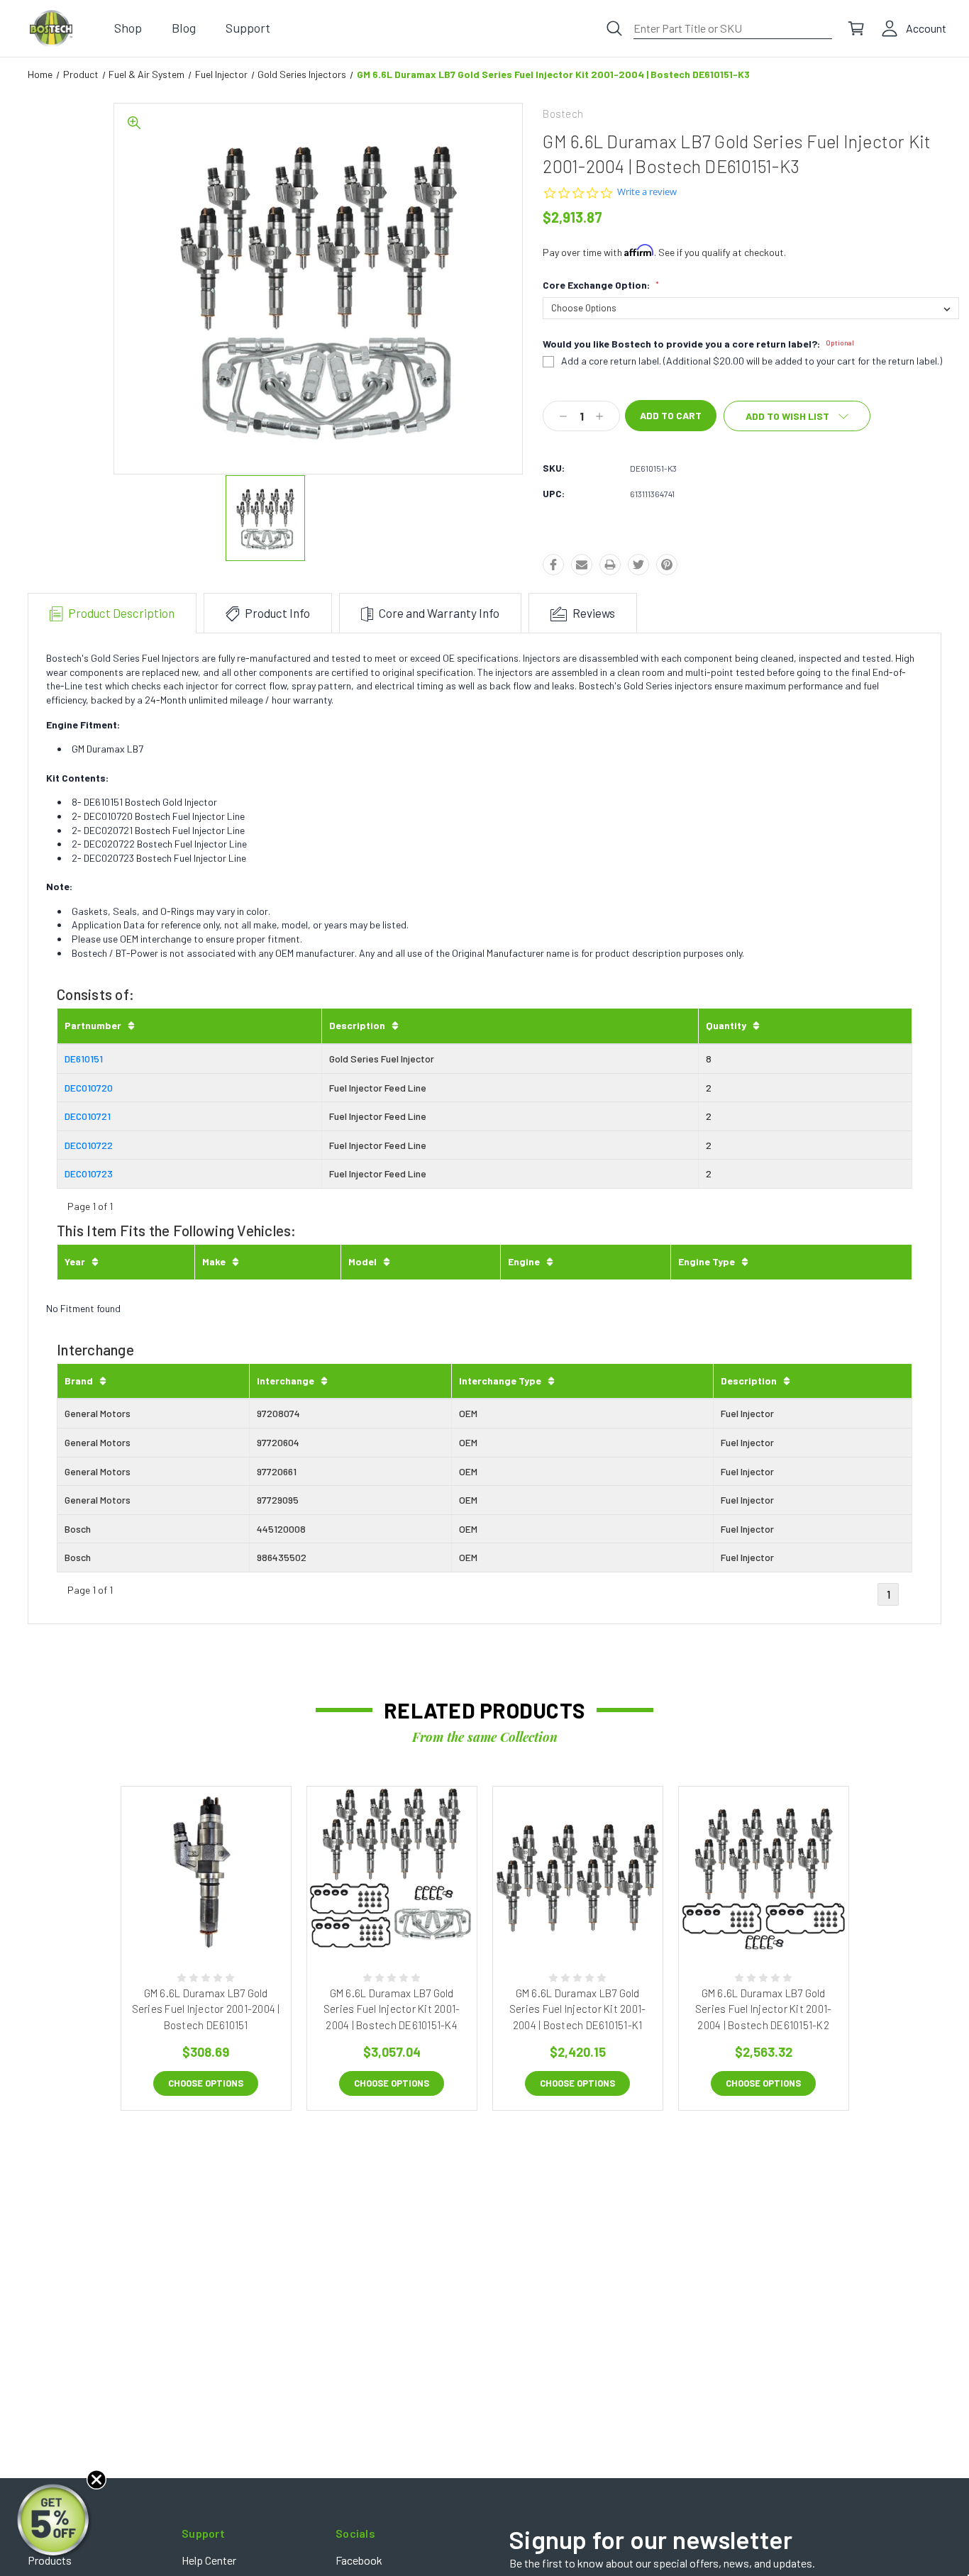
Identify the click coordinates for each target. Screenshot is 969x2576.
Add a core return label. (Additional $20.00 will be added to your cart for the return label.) (752, 361)
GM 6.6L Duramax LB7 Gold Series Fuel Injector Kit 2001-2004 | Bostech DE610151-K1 (578, 2009)
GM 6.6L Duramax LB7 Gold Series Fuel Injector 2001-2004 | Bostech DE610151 (206, 2009)
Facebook (359, 2560)
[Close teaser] (96, 2480)
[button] (55, 2521)
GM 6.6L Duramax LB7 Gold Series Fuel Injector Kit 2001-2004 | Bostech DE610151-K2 (764, 2009)
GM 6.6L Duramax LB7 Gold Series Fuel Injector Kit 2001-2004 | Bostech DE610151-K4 (392, 2009)
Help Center (209, 2560)
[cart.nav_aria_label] (856, 28)
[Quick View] (190, 1922)
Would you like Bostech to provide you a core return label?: (698, 344)
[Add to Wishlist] (221, 1922)
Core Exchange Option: (601, 285)
